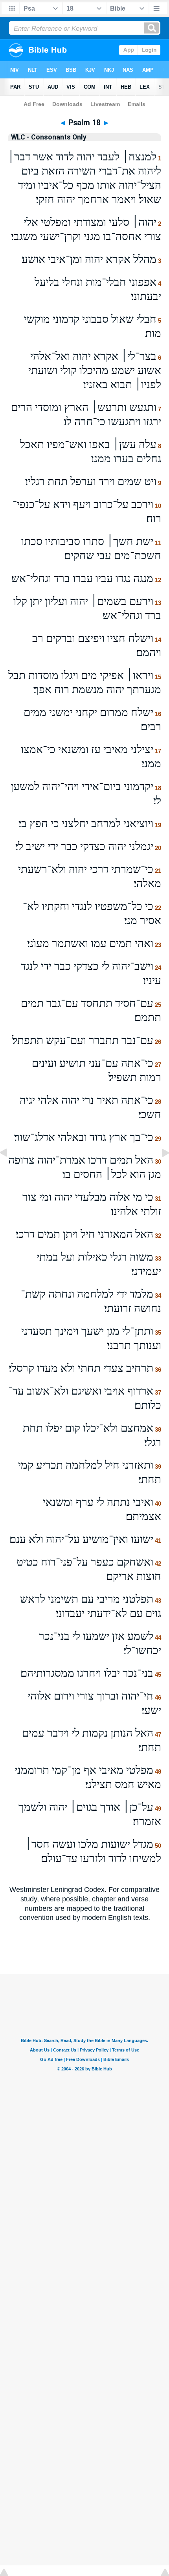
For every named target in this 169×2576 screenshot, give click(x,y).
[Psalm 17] (10, 1170)
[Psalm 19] (159, 1170)
